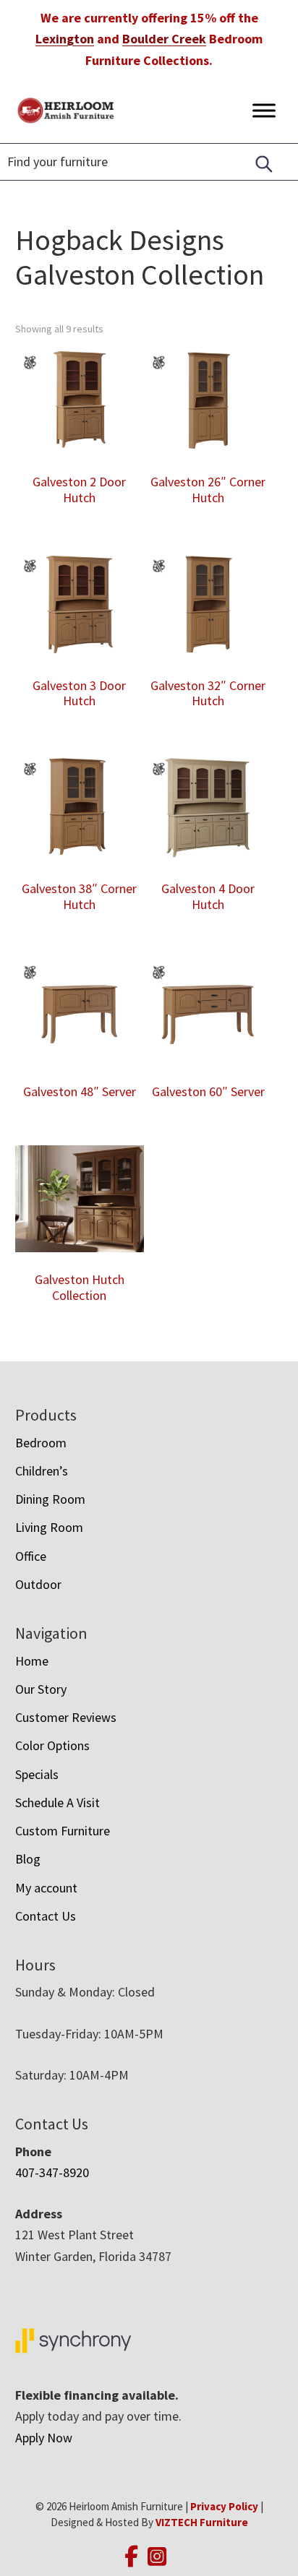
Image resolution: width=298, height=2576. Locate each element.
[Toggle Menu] (264, 110)
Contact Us (46, 1916)
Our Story (41, 1689)
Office (31, 1556)
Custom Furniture (63, 1831)
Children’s (42, 1471)
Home (32, 1661)
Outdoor (38, 1584)
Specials (37, 1774)
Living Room (49, 1527)
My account (46, 1888)
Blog (28, 1859)
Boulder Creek (164, 39)
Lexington (65, 39)
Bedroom (41, 1443)
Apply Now (44, 2438)
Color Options (52, 1745)
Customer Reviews (66, 1717)
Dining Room (50, 1499)
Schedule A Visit (58, 1802)
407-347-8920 (52, 2172)
